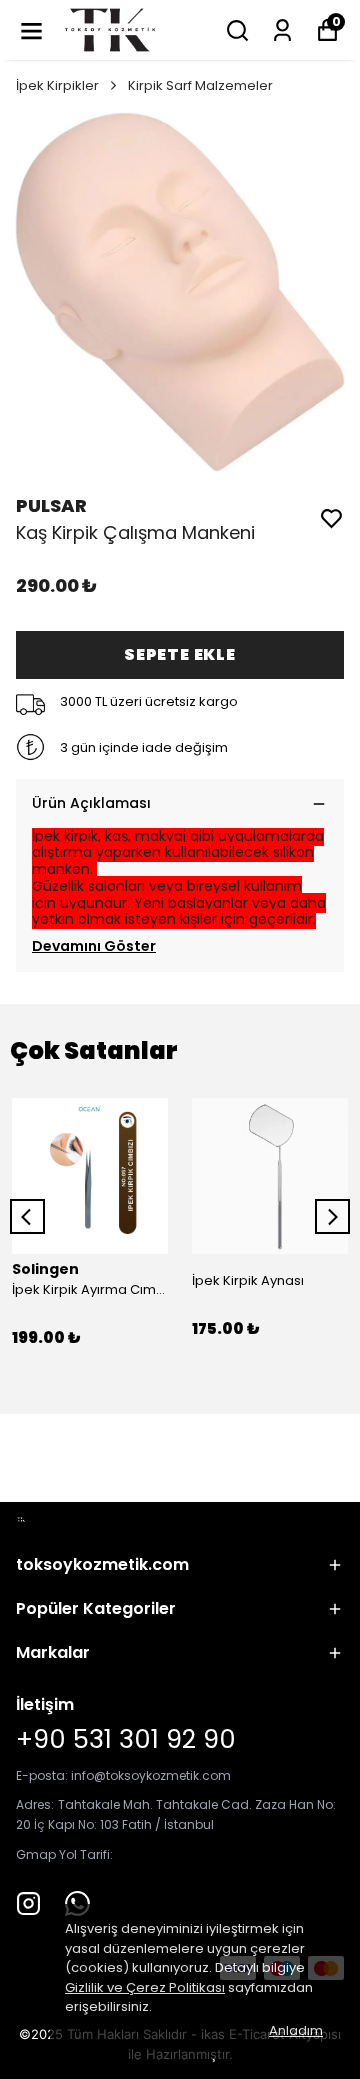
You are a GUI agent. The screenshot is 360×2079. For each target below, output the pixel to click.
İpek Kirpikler (57, 85)
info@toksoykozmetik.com (151, 1775)
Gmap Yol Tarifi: (64, 1854)
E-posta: (43, 1775)
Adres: (35, 1804)
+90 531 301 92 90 (126, 1739)
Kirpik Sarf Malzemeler (200, 85)
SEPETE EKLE (180, 654)
